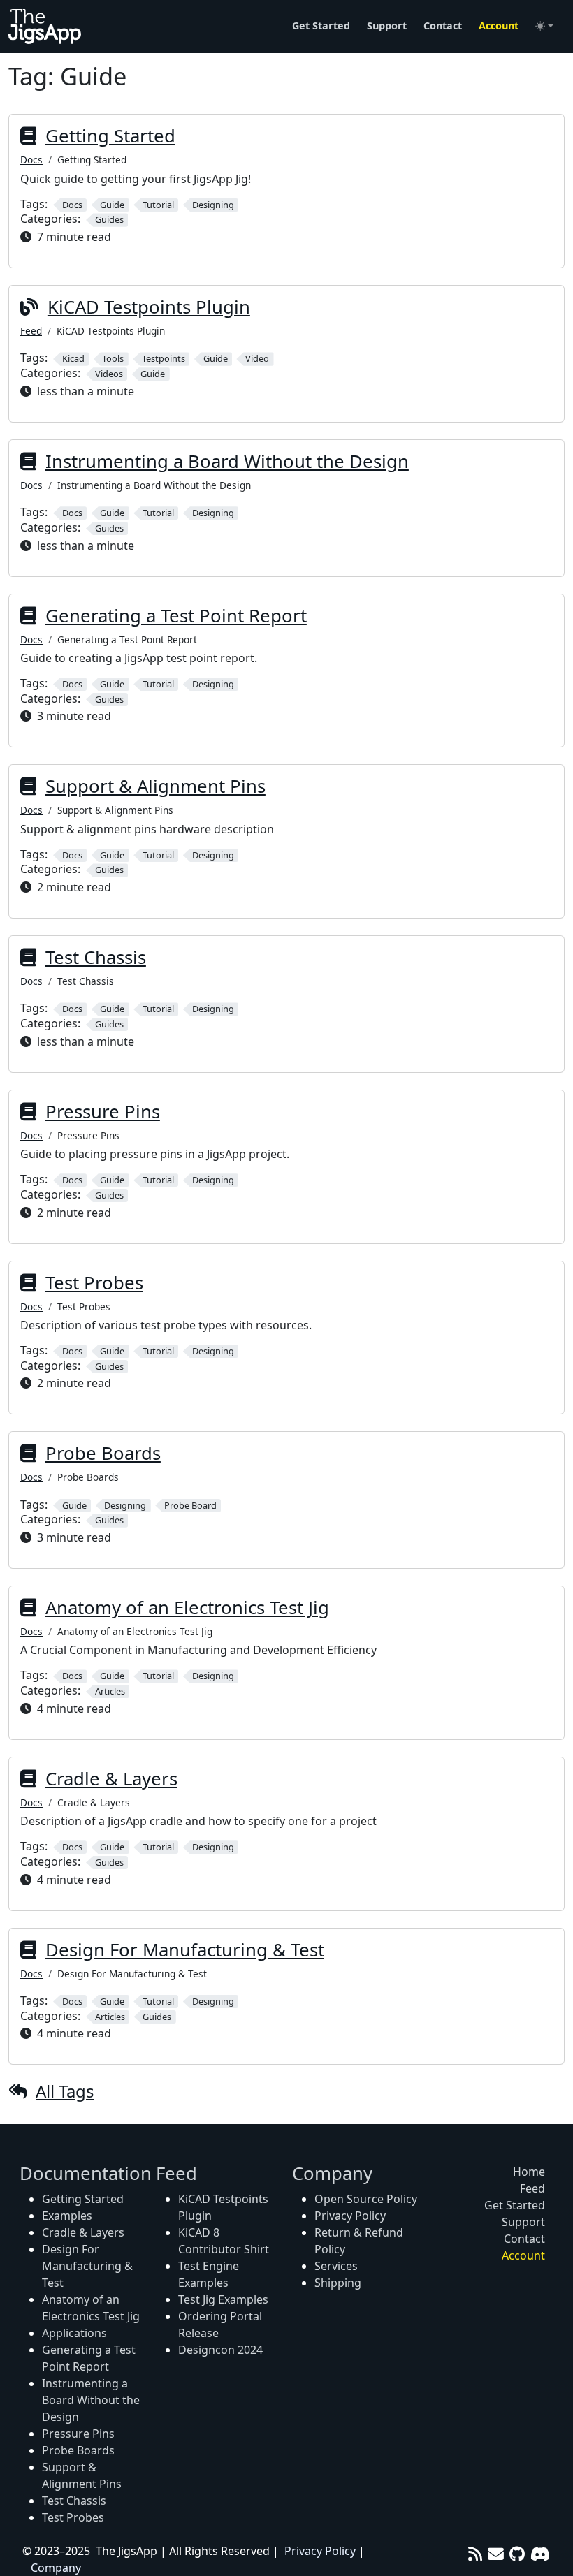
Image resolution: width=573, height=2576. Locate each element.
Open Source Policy (366, 2199)
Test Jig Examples (223, 2299)
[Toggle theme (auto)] (544, 26)
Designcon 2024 (220, 2350)
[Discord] (541, 2554)
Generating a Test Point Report (176, 616)
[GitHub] (517, 2554)
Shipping (338, 2283)
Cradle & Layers (111, 1779)
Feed (31, 331)
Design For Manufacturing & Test (185, 1950)
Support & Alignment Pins (155, 786)
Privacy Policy (350, 2216)
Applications (74, 2333)
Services (336, 2266)
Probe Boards (103, 1453)
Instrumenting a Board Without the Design (227, 461)
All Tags (65, 2091)
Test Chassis (96, 957)
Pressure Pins (103, 1112)
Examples (67, 2216)
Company (56, 2568)
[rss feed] (475, 2554)
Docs (31, 160)
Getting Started (110, 136)
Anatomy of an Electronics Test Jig (187, 1608)
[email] (496, 2554)
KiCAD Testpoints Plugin (149, 307)
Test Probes (94, 1283)
